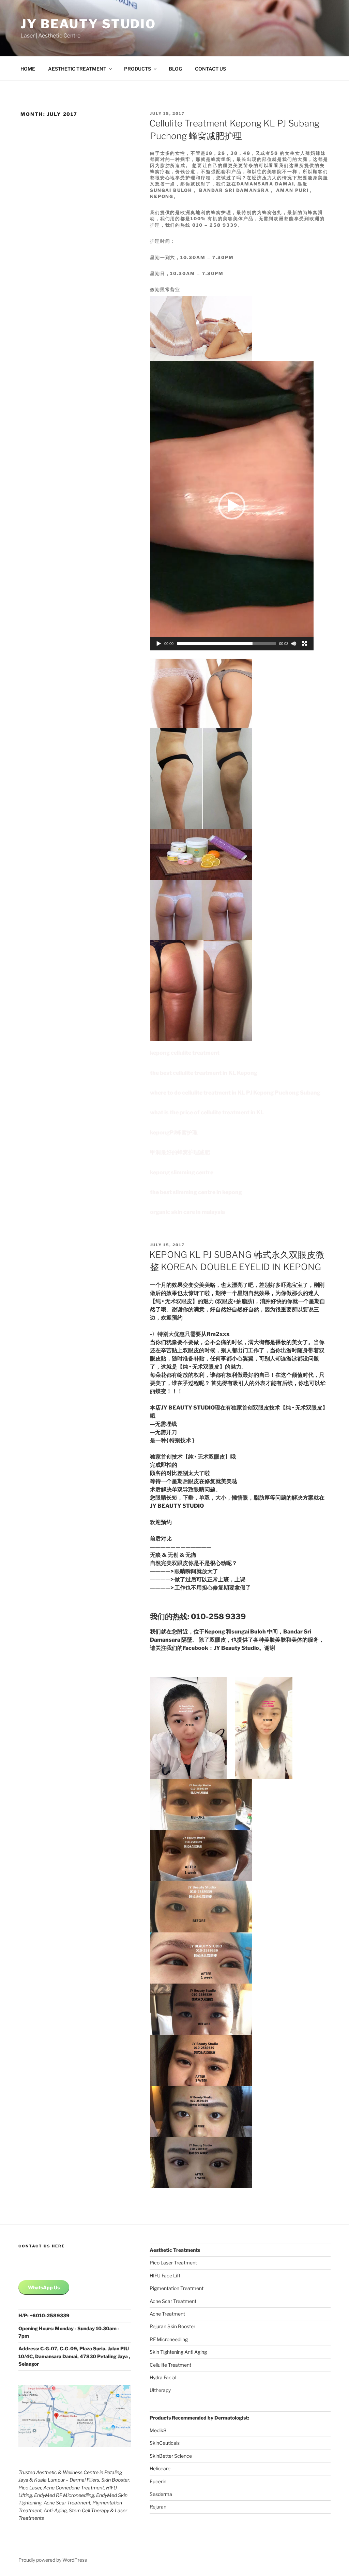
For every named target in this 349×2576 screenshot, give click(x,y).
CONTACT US (210, 69)
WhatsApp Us (44, 2287)
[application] (232, 506)
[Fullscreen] (305, 644)
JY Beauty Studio (88, 24)
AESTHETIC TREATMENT (77, 69)
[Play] (159, 644)
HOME (28, 69)
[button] (232, 506)
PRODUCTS (138, 69)
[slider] (226, 644)
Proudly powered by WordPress (53, 2560)
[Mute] (294, 644)
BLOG (175, 69)
